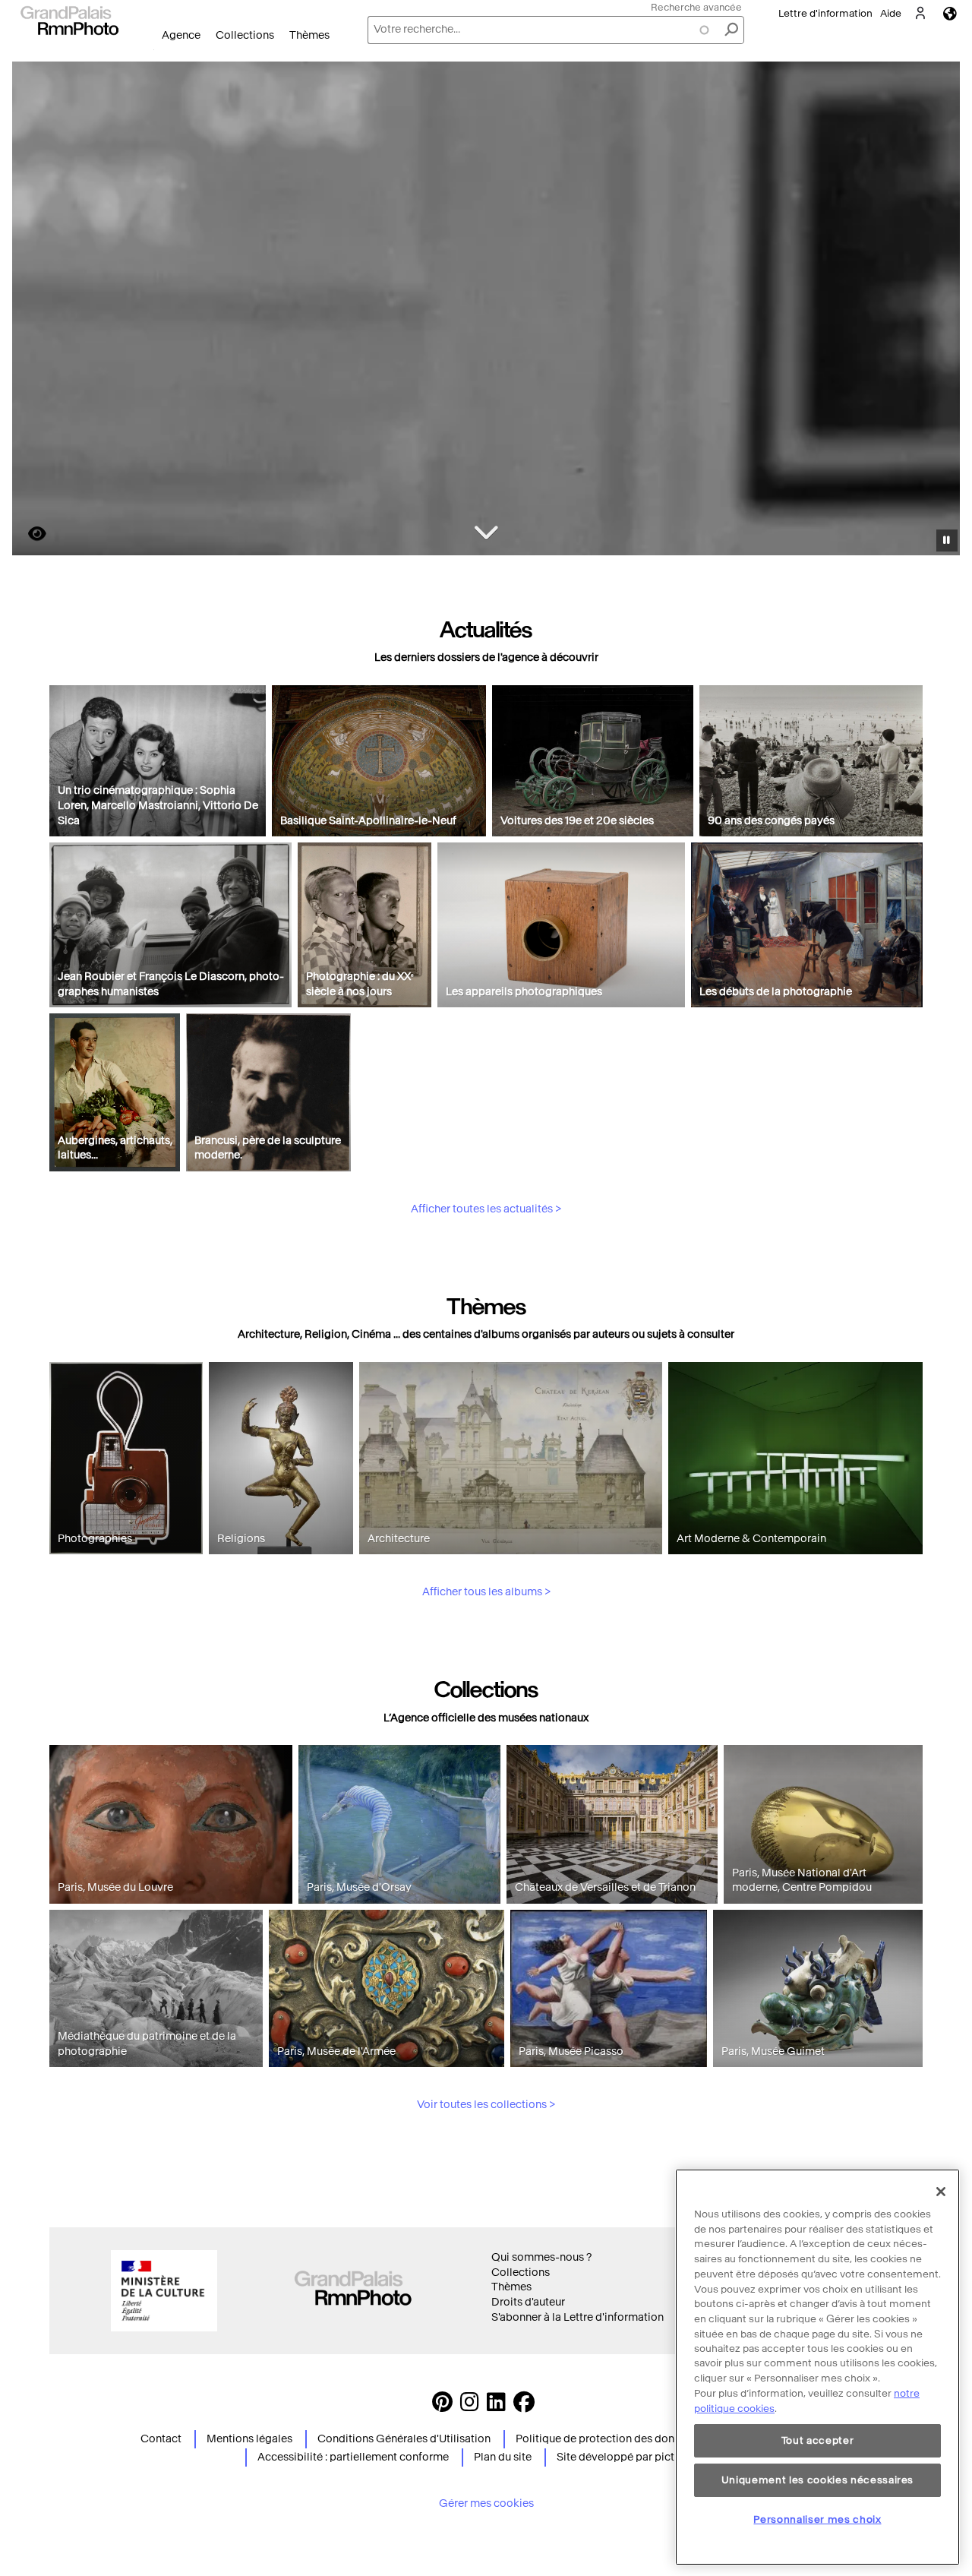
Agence (181, 35)
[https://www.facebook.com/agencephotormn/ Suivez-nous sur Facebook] (524, 2406)
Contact (161, 2439)
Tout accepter (818, 2440)
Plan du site (503, 2457)
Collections (245, 35)
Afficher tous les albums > (486, 1592)
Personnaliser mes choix (817, 2519)
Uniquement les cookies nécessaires (817, 2480)
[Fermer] (941, 2192)
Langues (950, 13)
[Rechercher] (731, 30)
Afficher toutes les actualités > (486, 1209)
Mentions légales (249, 2439)
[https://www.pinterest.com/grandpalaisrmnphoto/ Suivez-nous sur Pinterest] (442, 2406)
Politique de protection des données (607, 2439)
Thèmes (309, 35)
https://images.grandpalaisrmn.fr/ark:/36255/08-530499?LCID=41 (28, 534)
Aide (891, 13)
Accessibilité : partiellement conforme (353, 2457)
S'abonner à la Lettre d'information (578, 2317)
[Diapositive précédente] (33, 311)
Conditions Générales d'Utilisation (404, 2439)
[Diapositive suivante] (940, 311)
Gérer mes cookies (486, 2503)
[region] (817, 2367)
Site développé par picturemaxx (637, 2457)
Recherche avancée (696, 7)
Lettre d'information (825, 13)
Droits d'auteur (528, 2302)
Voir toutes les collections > (486, 2105)
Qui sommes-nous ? (541, 2257)
